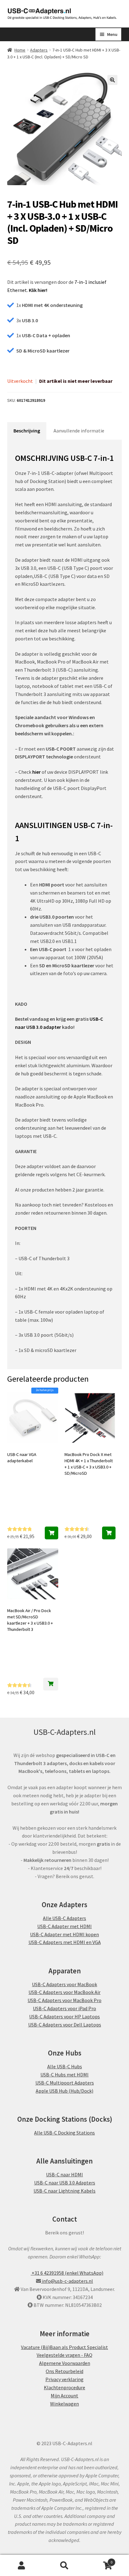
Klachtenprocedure (64, 2387)
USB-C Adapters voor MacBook (64, 1984)
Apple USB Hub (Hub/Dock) (64, 2090)
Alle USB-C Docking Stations (64, 2132)
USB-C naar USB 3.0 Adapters (65, 2182)
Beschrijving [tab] (27, 431)
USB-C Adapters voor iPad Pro (64, 2008)
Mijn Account (64, 2395)
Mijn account (21, 2565)
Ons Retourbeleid (64, 2371)
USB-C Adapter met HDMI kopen (64, 1934)
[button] (112, 80)
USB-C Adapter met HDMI (64, 1926)
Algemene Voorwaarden (65, 2363)
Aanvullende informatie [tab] (79, 431)
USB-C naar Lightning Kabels (64, 2190)
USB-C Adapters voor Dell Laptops (65, 2025)
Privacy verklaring (64, 2379)
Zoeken (64, 2565)
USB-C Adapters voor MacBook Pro (64, 2000)
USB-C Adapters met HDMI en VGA (65, 1942)
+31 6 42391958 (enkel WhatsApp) (67, 2273)
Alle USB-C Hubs (65, 2066)
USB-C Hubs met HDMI (64, 2074)
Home (20, 50)
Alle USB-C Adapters (64, 1918)
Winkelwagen (64, 2403)
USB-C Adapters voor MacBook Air (64, 1992)
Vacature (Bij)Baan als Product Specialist (64, 2347)
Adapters (39, 50)
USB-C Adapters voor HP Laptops (64, 2016)
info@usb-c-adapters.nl (67, 2281)
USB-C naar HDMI (64, 2174)
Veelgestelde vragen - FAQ (64, 2355)
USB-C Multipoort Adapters (65, 2082)
